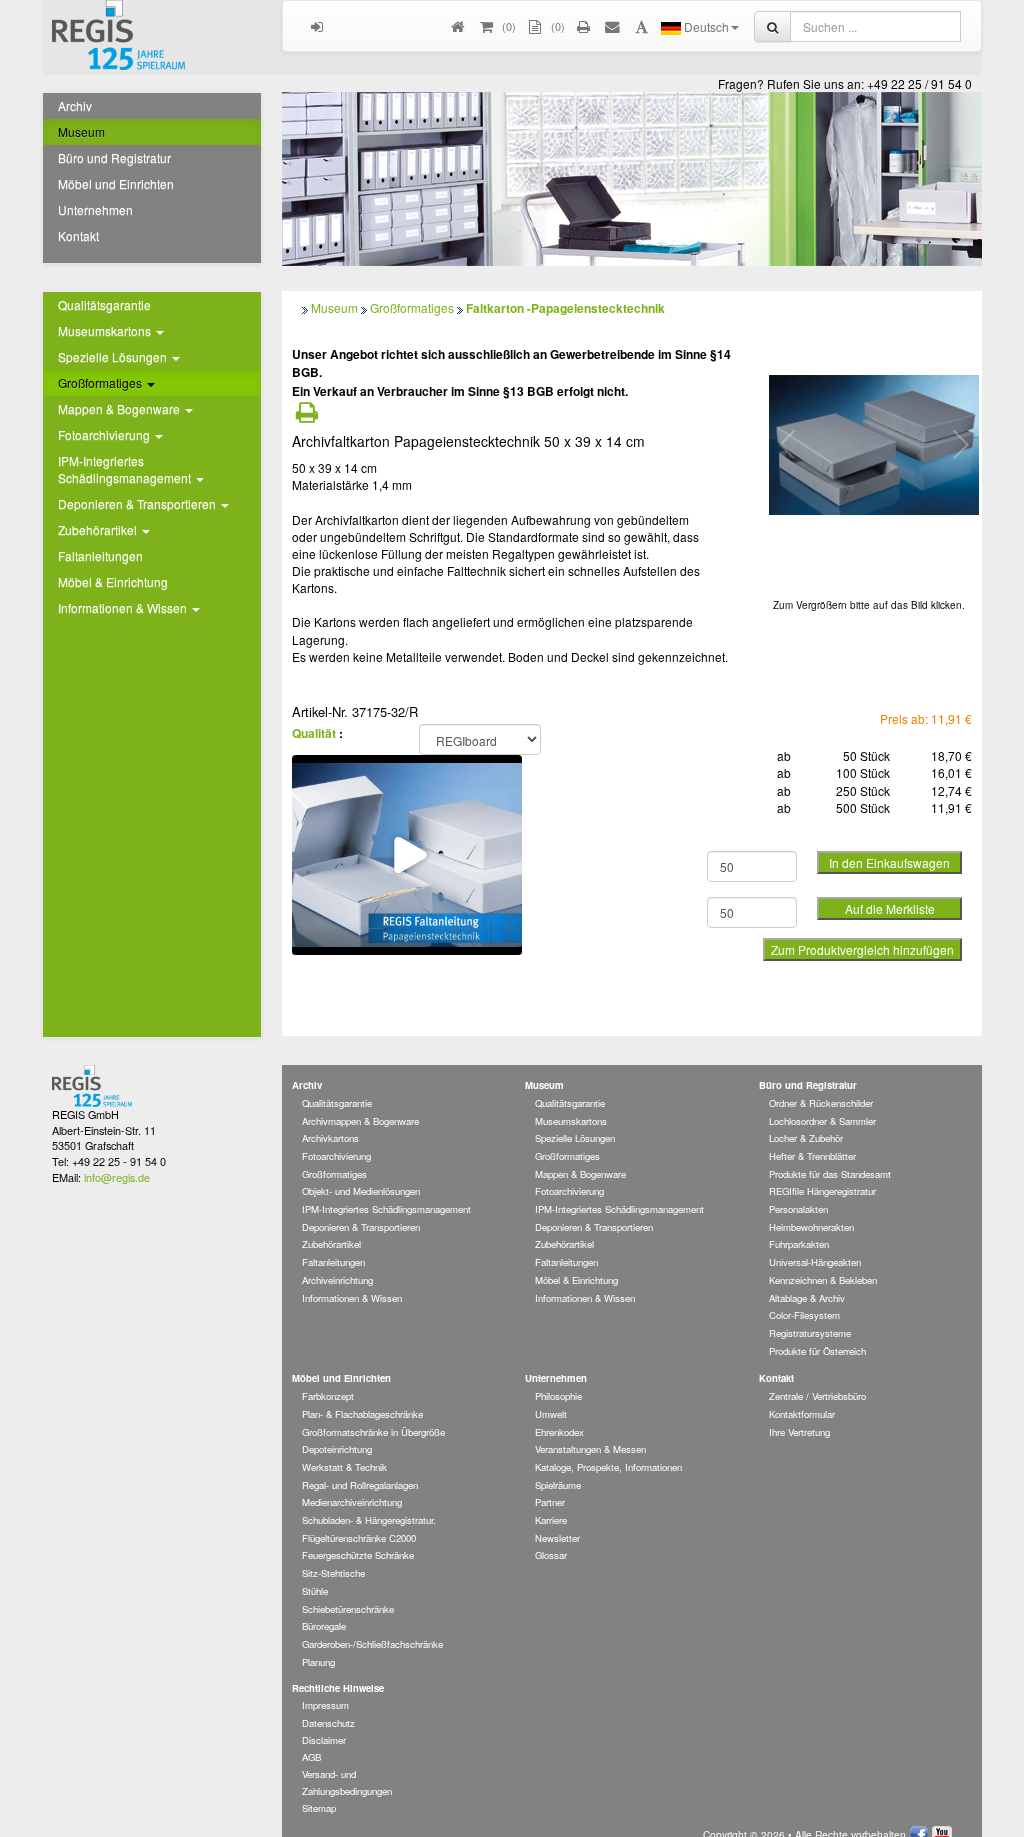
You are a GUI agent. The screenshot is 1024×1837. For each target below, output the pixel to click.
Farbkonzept (328, 1396)
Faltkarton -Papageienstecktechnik (565, 308)
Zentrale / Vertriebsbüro (817, 1396)
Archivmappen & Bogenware (360, 1121)
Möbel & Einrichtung (113, 581)
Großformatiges (412, 307)
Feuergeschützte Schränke (358, 1555)
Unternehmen (95, 209)
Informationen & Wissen (352, 1298)
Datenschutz (328, 1723)
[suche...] (772, 26)
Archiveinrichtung (337, 1280)
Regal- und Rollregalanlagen (360, 1485)
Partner (550, 1502)
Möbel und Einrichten (116, 183)
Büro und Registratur (114, 157)
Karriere (551, 1520)
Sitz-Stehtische (333, 1573)
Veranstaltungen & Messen (590, 1449)
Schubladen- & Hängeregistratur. (369, 1520)
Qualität (314, 733)
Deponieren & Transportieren (361, 1227)
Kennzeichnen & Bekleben (823, 1280)
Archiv (75, 105)
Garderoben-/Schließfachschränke (372, 1644)
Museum (81, 131)
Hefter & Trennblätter (812, 1156)
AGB (311, 1757)
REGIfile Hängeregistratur (822, 1191)
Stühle (315, 1591)
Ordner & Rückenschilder (821, 1103)
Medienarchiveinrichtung (352, 1502)
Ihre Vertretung (799, 1432)
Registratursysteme (810, 1333)
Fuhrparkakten (799, 1244)
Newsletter (557, 1538)
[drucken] (584, 26)
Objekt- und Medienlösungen (361, 1191)
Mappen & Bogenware (580, 1174)
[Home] (458, 26)
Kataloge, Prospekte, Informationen (608, 1467)
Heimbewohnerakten (811, 1227)
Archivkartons (330, 1138)
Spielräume (558, 1485)
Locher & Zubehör (806, 1138)
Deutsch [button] (705, 26)
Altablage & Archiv (807, 1298)
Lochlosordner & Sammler (822, 1121)
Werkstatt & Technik (344, 1467)
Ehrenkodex (559, 1432)
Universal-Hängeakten (815, 1262)
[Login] (317, 26)
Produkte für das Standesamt (830, 1174)
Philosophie (558, 1396)
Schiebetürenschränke (348, 1609)
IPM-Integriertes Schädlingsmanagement (386, 1209)
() (507, 26)
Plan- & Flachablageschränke (362, 1414)
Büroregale (324, 1626)
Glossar (551, 1555)
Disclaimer (324, 1740)
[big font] (641, 26)
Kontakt (78, 235)
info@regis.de (117, 1177)
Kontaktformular (802, 1414)
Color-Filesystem (804, 1315)
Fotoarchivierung (336, 1156)
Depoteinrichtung (337, 1449)
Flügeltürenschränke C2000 (359, 1538)
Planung (318, 1662)
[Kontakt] (613, 26)
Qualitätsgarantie (104, 304)
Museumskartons (571, 1121)
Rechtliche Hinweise (338, 1688)
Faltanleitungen (100, 555)
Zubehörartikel (331, 1244)
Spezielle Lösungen (575, 1138)
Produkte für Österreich (817, 1351)
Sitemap (319, 1808)
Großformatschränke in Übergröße (373, 1432)
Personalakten (798, 1209)
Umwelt (551, 1414)
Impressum (325, 1705)
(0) (556, 26)
